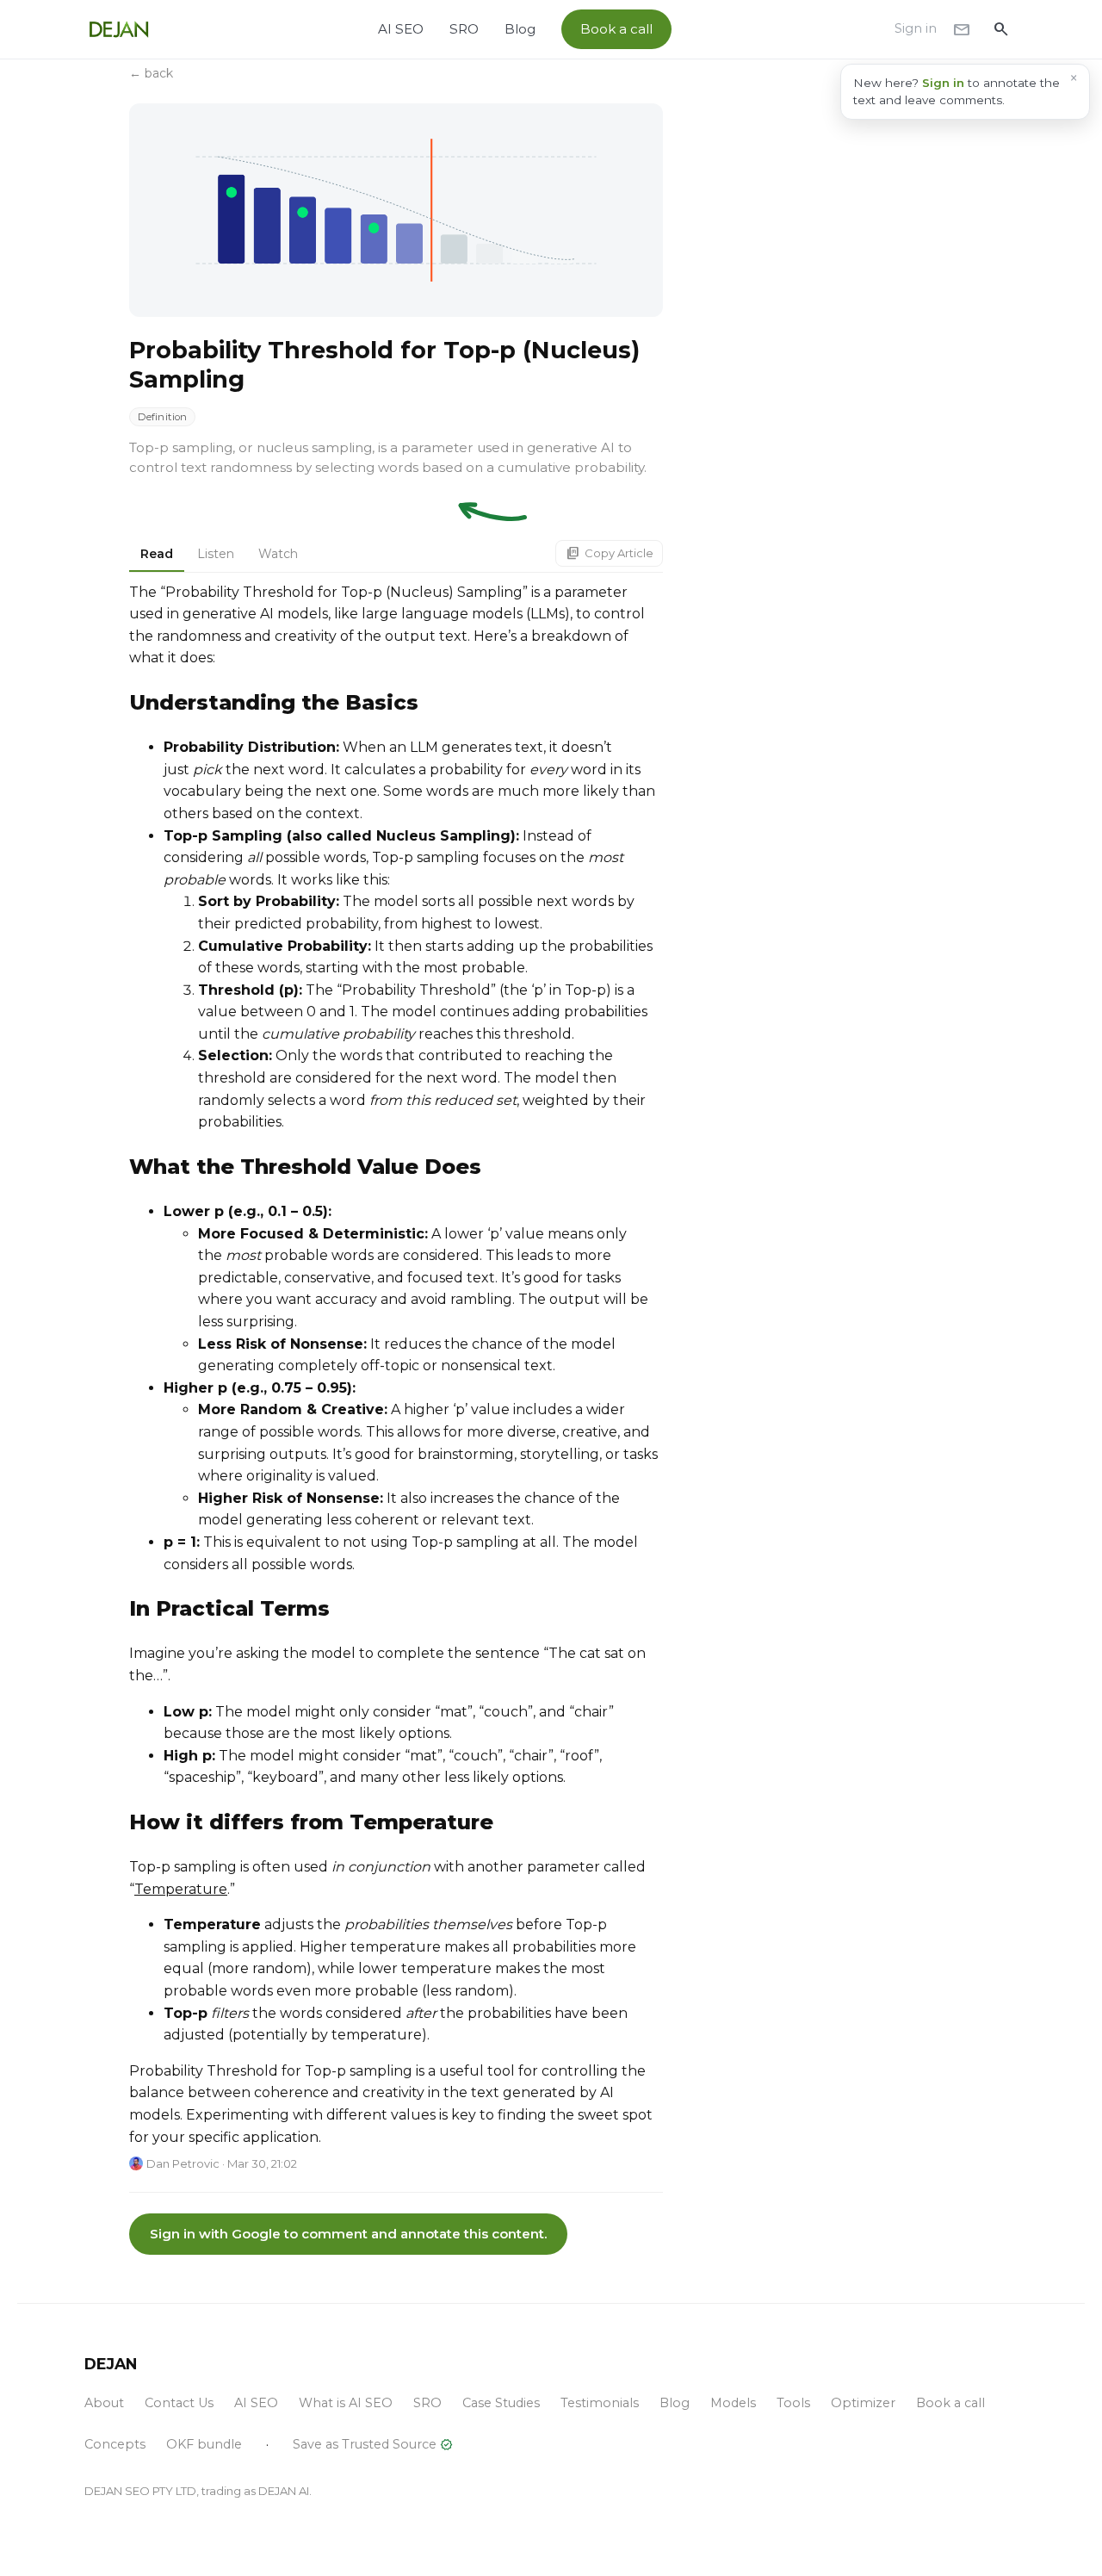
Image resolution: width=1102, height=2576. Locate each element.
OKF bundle (204, 2444)
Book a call (616, 29)
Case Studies (501, 2403)
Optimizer (863, 2403)
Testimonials (600, 2403)
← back (151, 73)
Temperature (181, 1889)
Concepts (115, 2444)
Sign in (916, 28)
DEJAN (111, 2364)
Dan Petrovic (183, 2163)
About (104, 2403)
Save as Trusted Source (373, 2445)
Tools (793, 2403)
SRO (464, 29)
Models (733, 2403)
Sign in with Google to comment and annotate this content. (348, 2234)
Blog (520, 29)
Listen (216, 554)
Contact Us (179, 2403)
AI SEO (401, 29)
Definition (162, 417)
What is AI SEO (346, 2403)
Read (157, 554)
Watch (278, 554)
